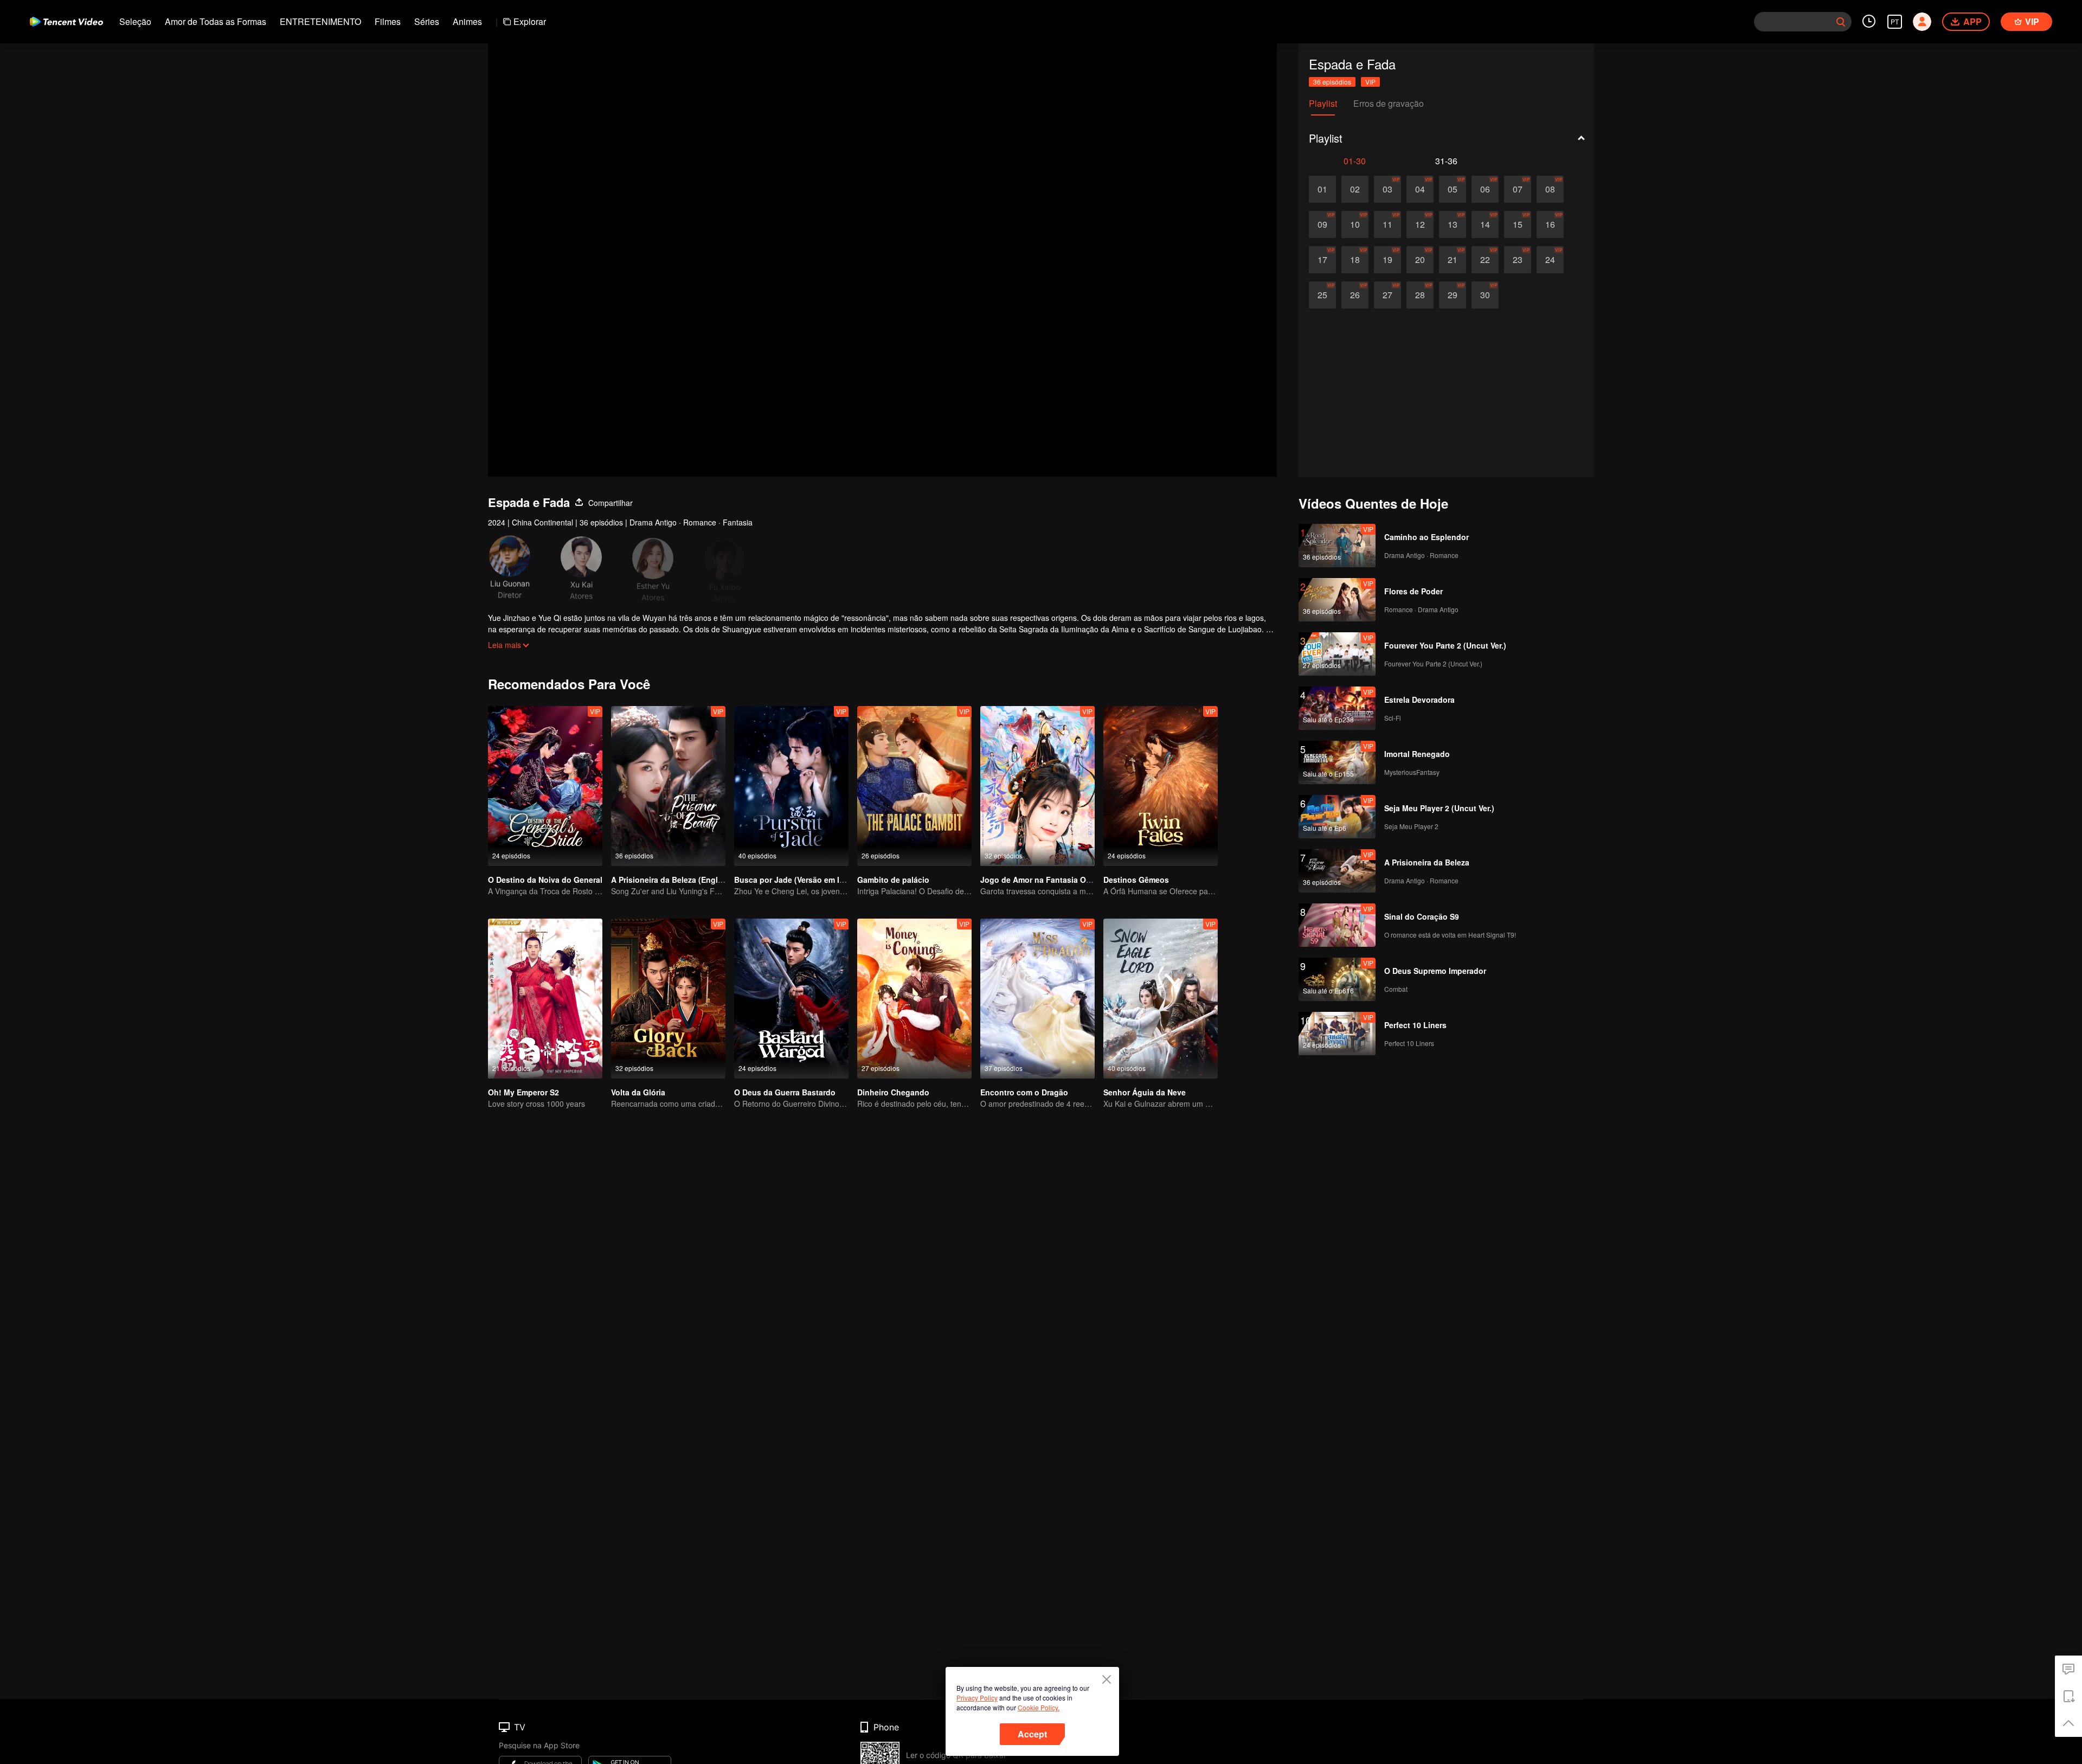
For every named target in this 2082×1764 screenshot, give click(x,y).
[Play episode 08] (1550, 189)
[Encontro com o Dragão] (1037, 999)
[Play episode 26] (1355, 295)
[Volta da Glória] (668, 999)
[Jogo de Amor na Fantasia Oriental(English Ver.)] (1037, 786)
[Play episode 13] (1453, 224)
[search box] (1841, 22)
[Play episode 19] (1387, 260)
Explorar (530, 21)
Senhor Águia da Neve (1145, 1092)
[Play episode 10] (1355, 224)
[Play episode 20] (1420, 260)
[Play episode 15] (1518, 224)
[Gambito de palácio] (914, 786)
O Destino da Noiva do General (545, 880)
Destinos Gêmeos (1136, 880)
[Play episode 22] (1485, 260)
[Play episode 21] (1453, 260)
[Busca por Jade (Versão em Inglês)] (791, 786)
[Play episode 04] (1420, 189)
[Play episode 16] (1550, 224)
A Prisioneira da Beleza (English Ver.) (679, 880)
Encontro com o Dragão (1024, 1092)
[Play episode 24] (1550, 260)
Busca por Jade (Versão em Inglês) (798, 880)
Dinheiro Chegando (893, 1092)
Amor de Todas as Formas (216, 21)
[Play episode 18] (1355, 260)
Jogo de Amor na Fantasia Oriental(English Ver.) (1069, 880)
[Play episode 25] (1322, 295)
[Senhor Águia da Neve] (1161, 999)
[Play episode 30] (1485, 295)
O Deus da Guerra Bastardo (785, 1092)
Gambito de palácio (893, 880)
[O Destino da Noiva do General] (545, 786)
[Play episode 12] (1420, 224)
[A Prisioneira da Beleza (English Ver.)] (668, 786)
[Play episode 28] (1420, 295)
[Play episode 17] (1322, 260)
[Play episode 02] (1355, 189)
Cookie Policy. (1039, 1707)
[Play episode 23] (1518, 260)
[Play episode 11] (1387, 224)
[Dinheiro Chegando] (914, 999)
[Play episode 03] (1387, 189)
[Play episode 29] (1453, 295)
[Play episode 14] (1485, 224)
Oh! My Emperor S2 (523, 1092)
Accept (1032, 1734)
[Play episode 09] (1322, 224)
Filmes (388, 21)
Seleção (135, 21)
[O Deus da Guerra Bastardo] (791, 999)
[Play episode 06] (1485, 189)
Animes (467, 21)
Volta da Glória (638, 1092)
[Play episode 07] (1518, 189)
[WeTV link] (66, 22)
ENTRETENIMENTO (320, 21)
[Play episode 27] (1387, 295)
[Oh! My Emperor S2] (545, 999)
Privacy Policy (977, 1698)
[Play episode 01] (1322, 189)
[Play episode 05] (1453, 189)
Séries (427, 21)
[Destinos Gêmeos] (1161, 786)
